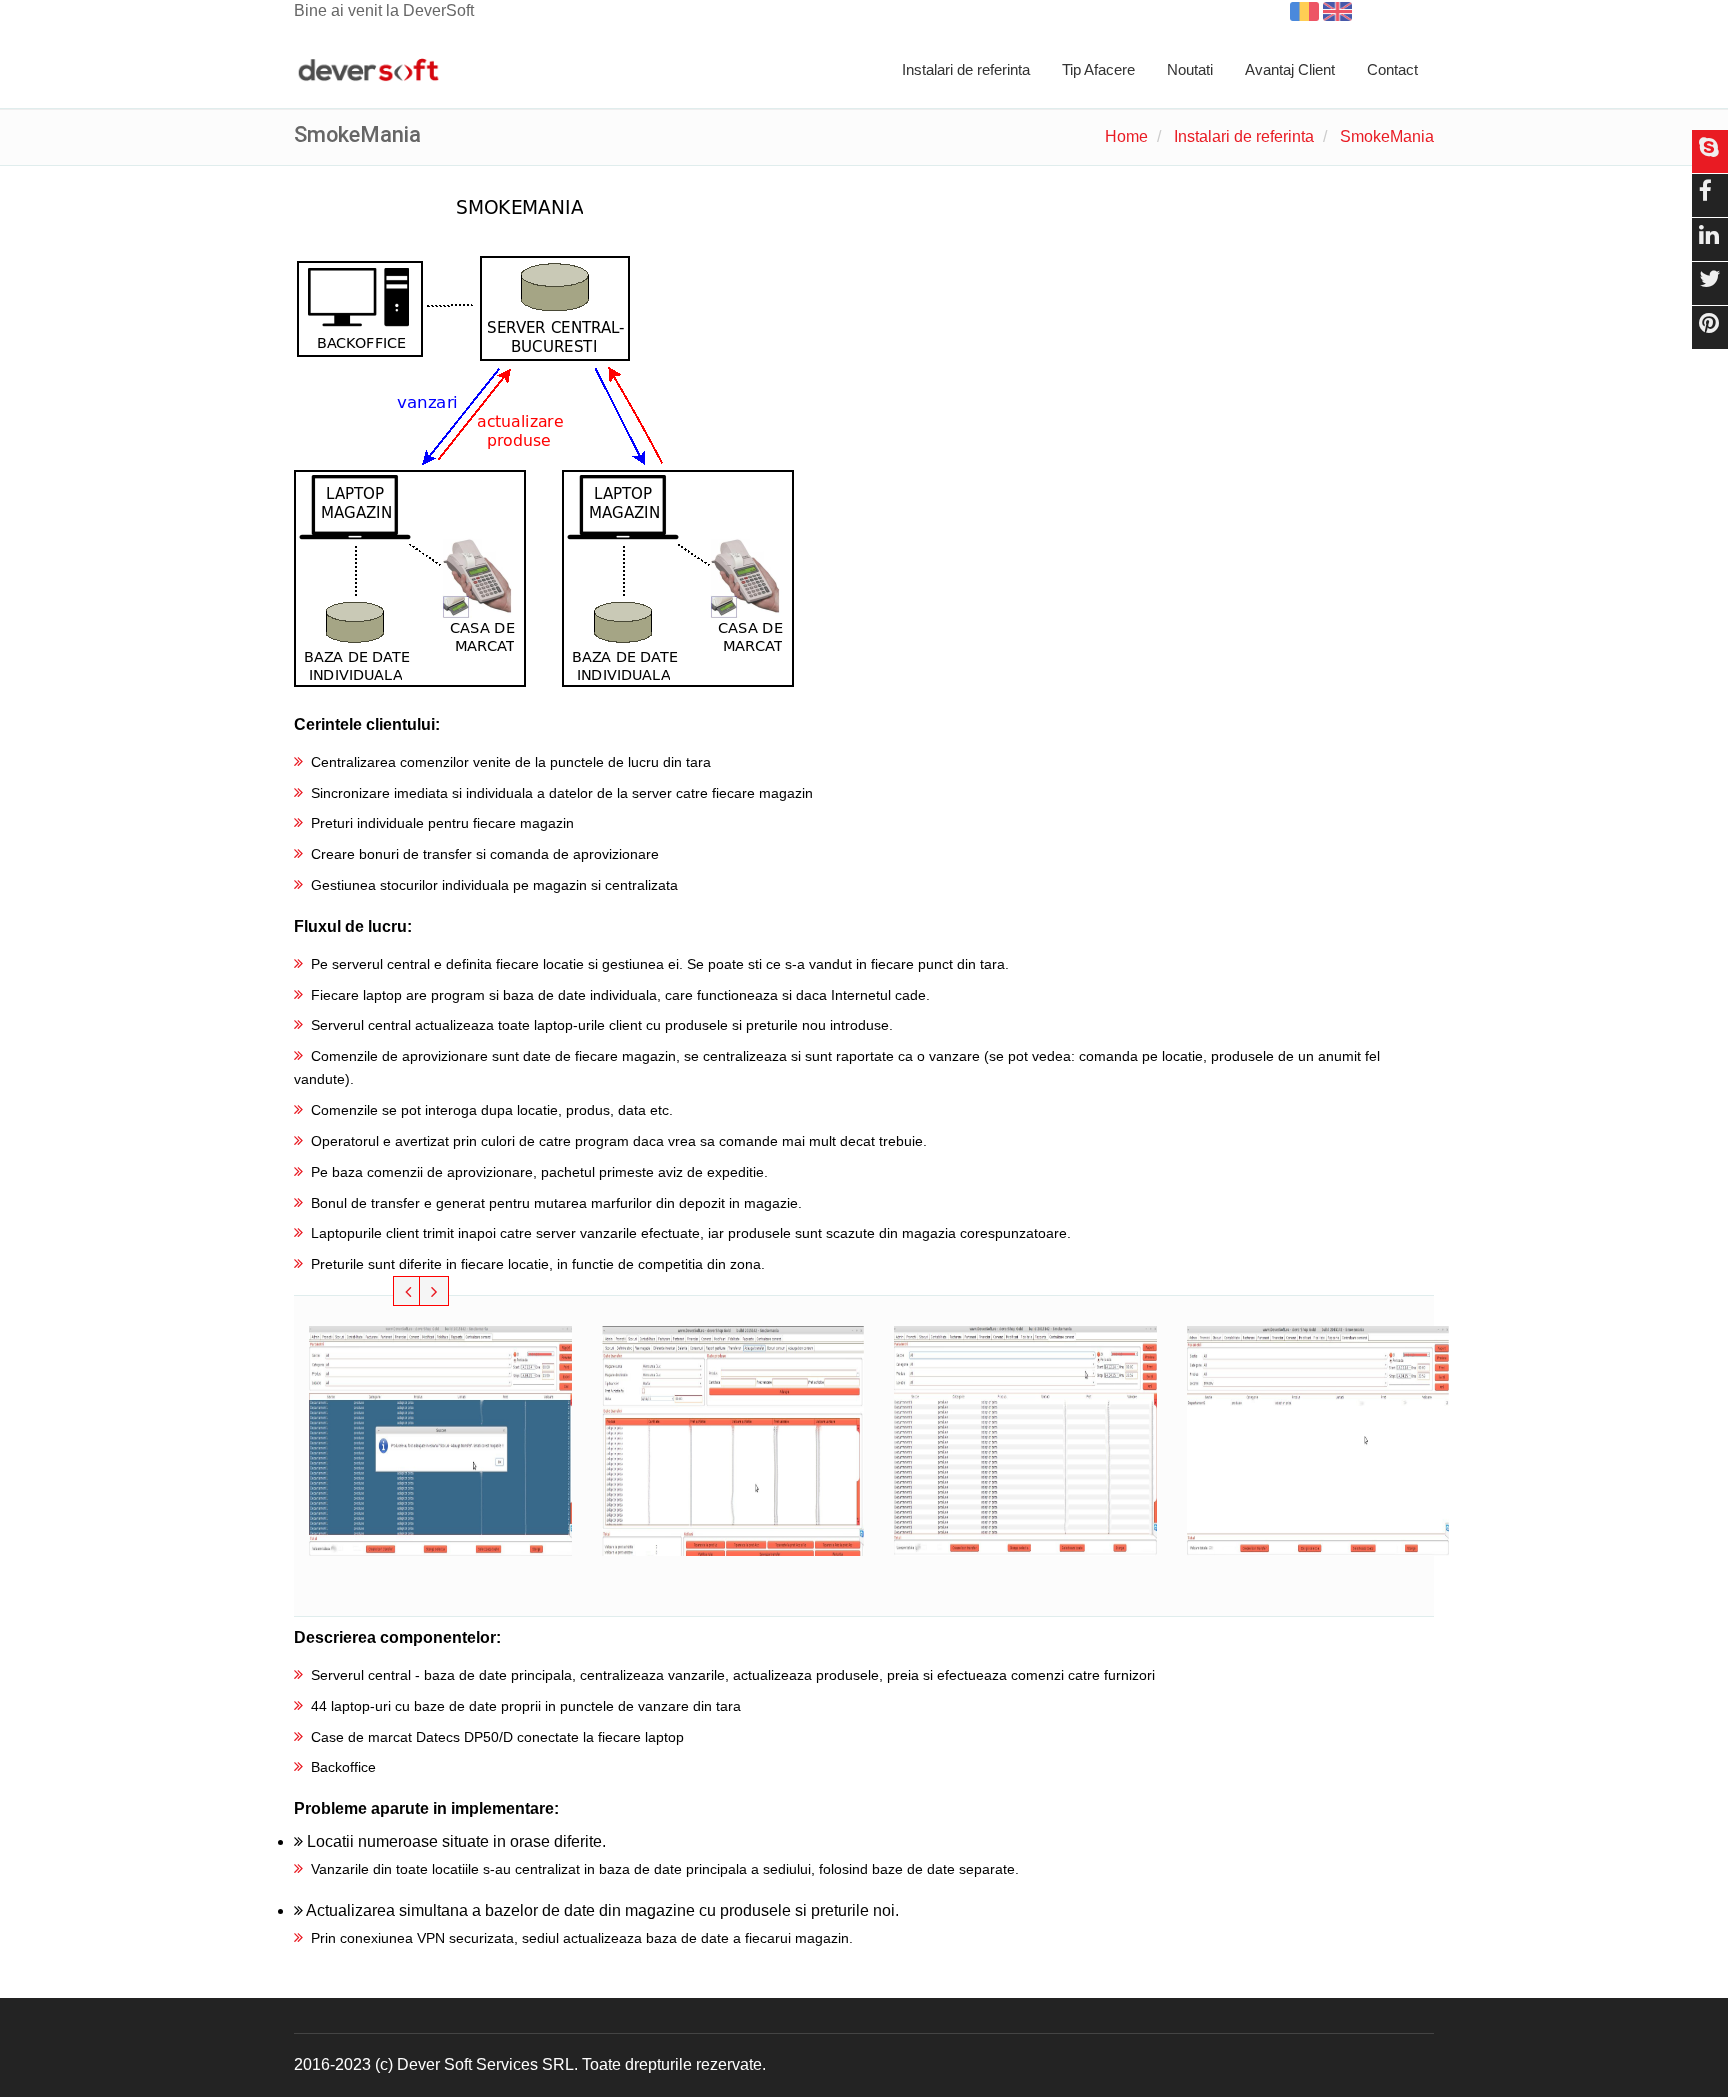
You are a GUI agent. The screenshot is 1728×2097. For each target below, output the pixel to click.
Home (1126, 136)
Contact (1392, 69)
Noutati (1190, 69)
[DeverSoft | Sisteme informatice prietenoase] (368, 71)
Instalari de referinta (966, 69)
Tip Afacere (1098, 69)
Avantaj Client (1290, 69)
